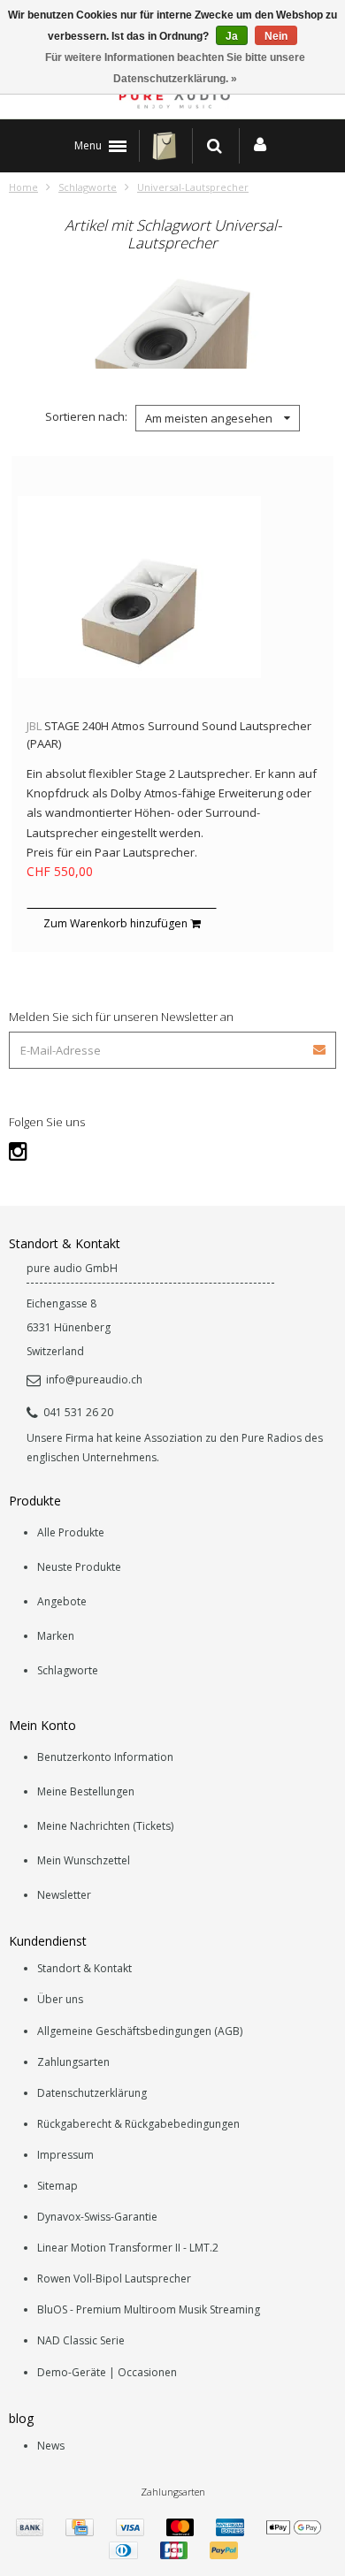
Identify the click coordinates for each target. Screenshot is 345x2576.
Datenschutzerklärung (92, 2093)
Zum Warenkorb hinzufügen (117, 923)
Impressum (65, 2155)
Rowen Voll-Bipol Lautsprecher (114, 2279)
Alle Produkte (71, 1532)
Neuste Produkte (79, 1567)
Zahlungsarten (73, 2062)
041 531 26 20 (78, 1412)
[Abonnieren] (320, 1044)
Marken (56, 1636)
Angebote (62, 1601)
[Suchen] (215, 146)
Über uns (60, 1999)
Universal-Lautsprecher (193, 187)
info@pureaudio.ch (94, 1379)
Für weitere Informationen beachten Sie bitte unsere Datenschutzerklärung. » (175, 68)
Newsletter (64, 1895)
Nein (276, 36)
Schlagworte (88, 187)
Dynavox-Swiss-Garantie (97, 2217)
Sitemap (57, 2186)
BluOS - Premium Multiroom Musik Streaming (149, 2309)
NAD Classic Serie (81, 2340)
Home (23, 187)
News (51, 2446)
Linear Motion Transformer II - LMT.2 (128, 2248)
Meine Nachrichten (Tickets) (105, 1826)
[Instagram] (18, 1151)
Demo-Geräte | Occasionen (107, 2372)
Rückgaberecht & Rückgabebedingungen (138, 2124)
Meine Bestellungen (86, 1791)
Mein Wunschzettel (84, 1860)
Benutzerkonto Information (105, 1757)
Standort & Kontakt (84, 1968)
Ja (232, 36)
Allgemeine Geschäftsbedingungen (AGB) (140, 2031)
